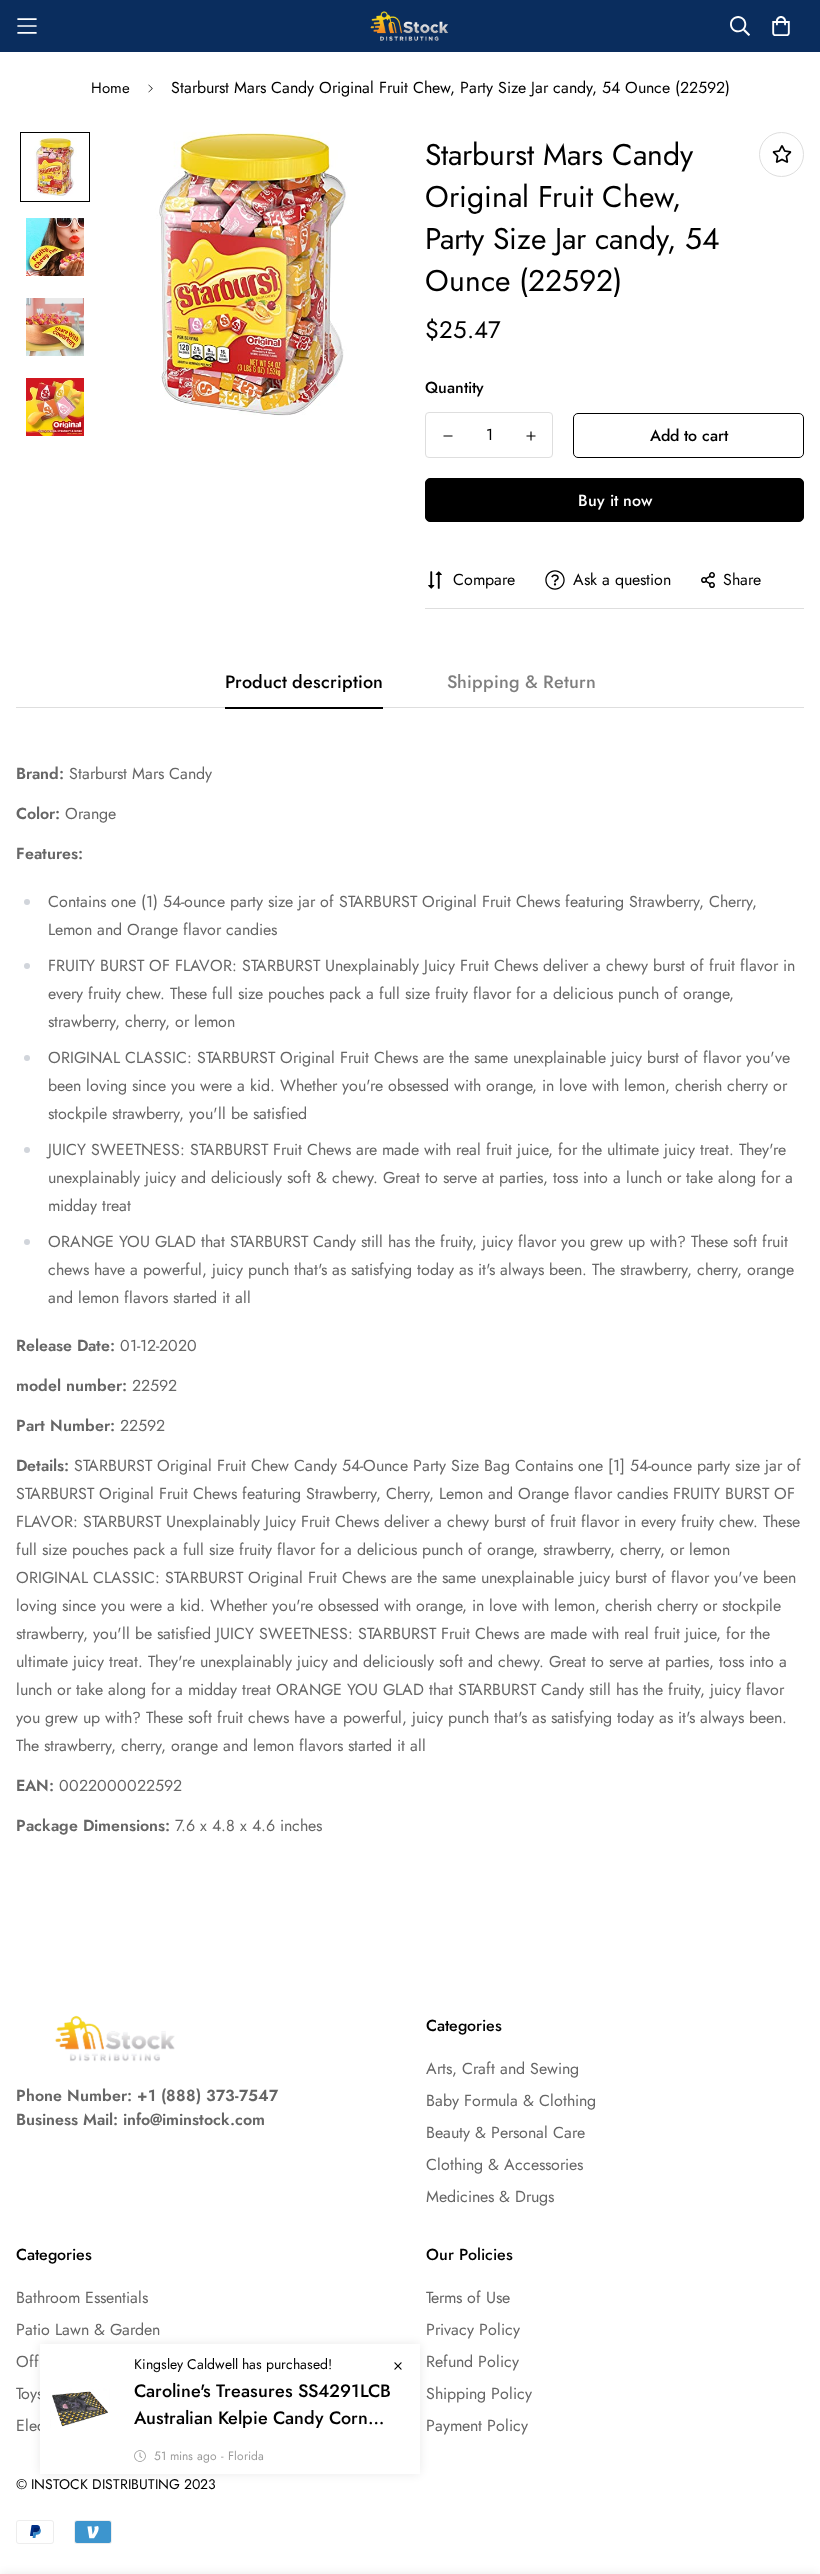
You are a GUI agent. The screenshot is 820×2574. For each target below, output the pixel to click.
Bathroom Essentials (82, 2297)
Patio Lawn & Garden (88, 2329)
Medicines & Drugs (490, 2196)
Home (110, 88)
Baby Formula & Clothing (511, 2100)
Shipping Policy (479, 2393)
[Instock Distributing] (410, 26)
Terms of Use (468, 2297)
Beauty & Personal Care (505, 2132)
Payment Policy (477, 2425)
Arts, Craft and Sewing (502, 2068)
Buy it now (615, 500)
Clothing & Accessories (504, 2164)
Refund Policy (472, 2361)
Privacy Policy (473, 2329)
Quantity (454, 387)
